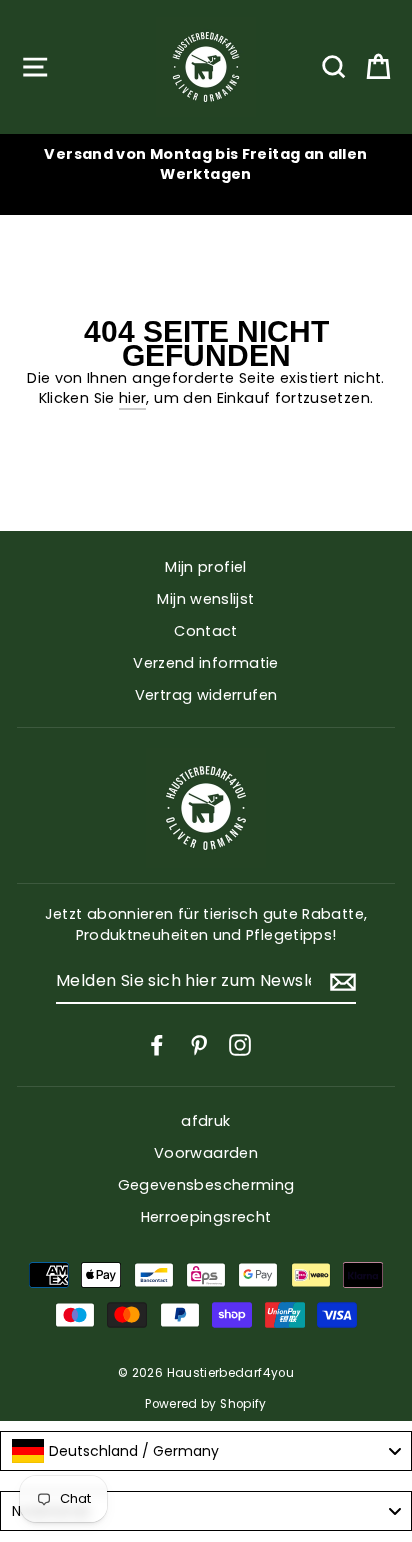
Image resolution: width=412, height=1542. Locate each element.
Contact (206, 631)
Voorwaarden (206, 1153)
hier (132, 398)
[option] (206, 164)
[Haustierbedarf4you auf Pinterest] (199, 1045)
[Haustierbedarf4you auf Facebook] (157, 1045)
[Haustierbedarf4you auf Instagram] (240, 1045)
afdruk (205, 1121)
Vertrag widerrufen (206, 695)
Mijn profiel (205, 567)
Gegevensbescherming (206, 1185)
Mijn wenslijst (205, 599)
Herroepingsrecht (206, 1217)
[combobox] (206, 1451)
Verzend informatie (206, 663)
